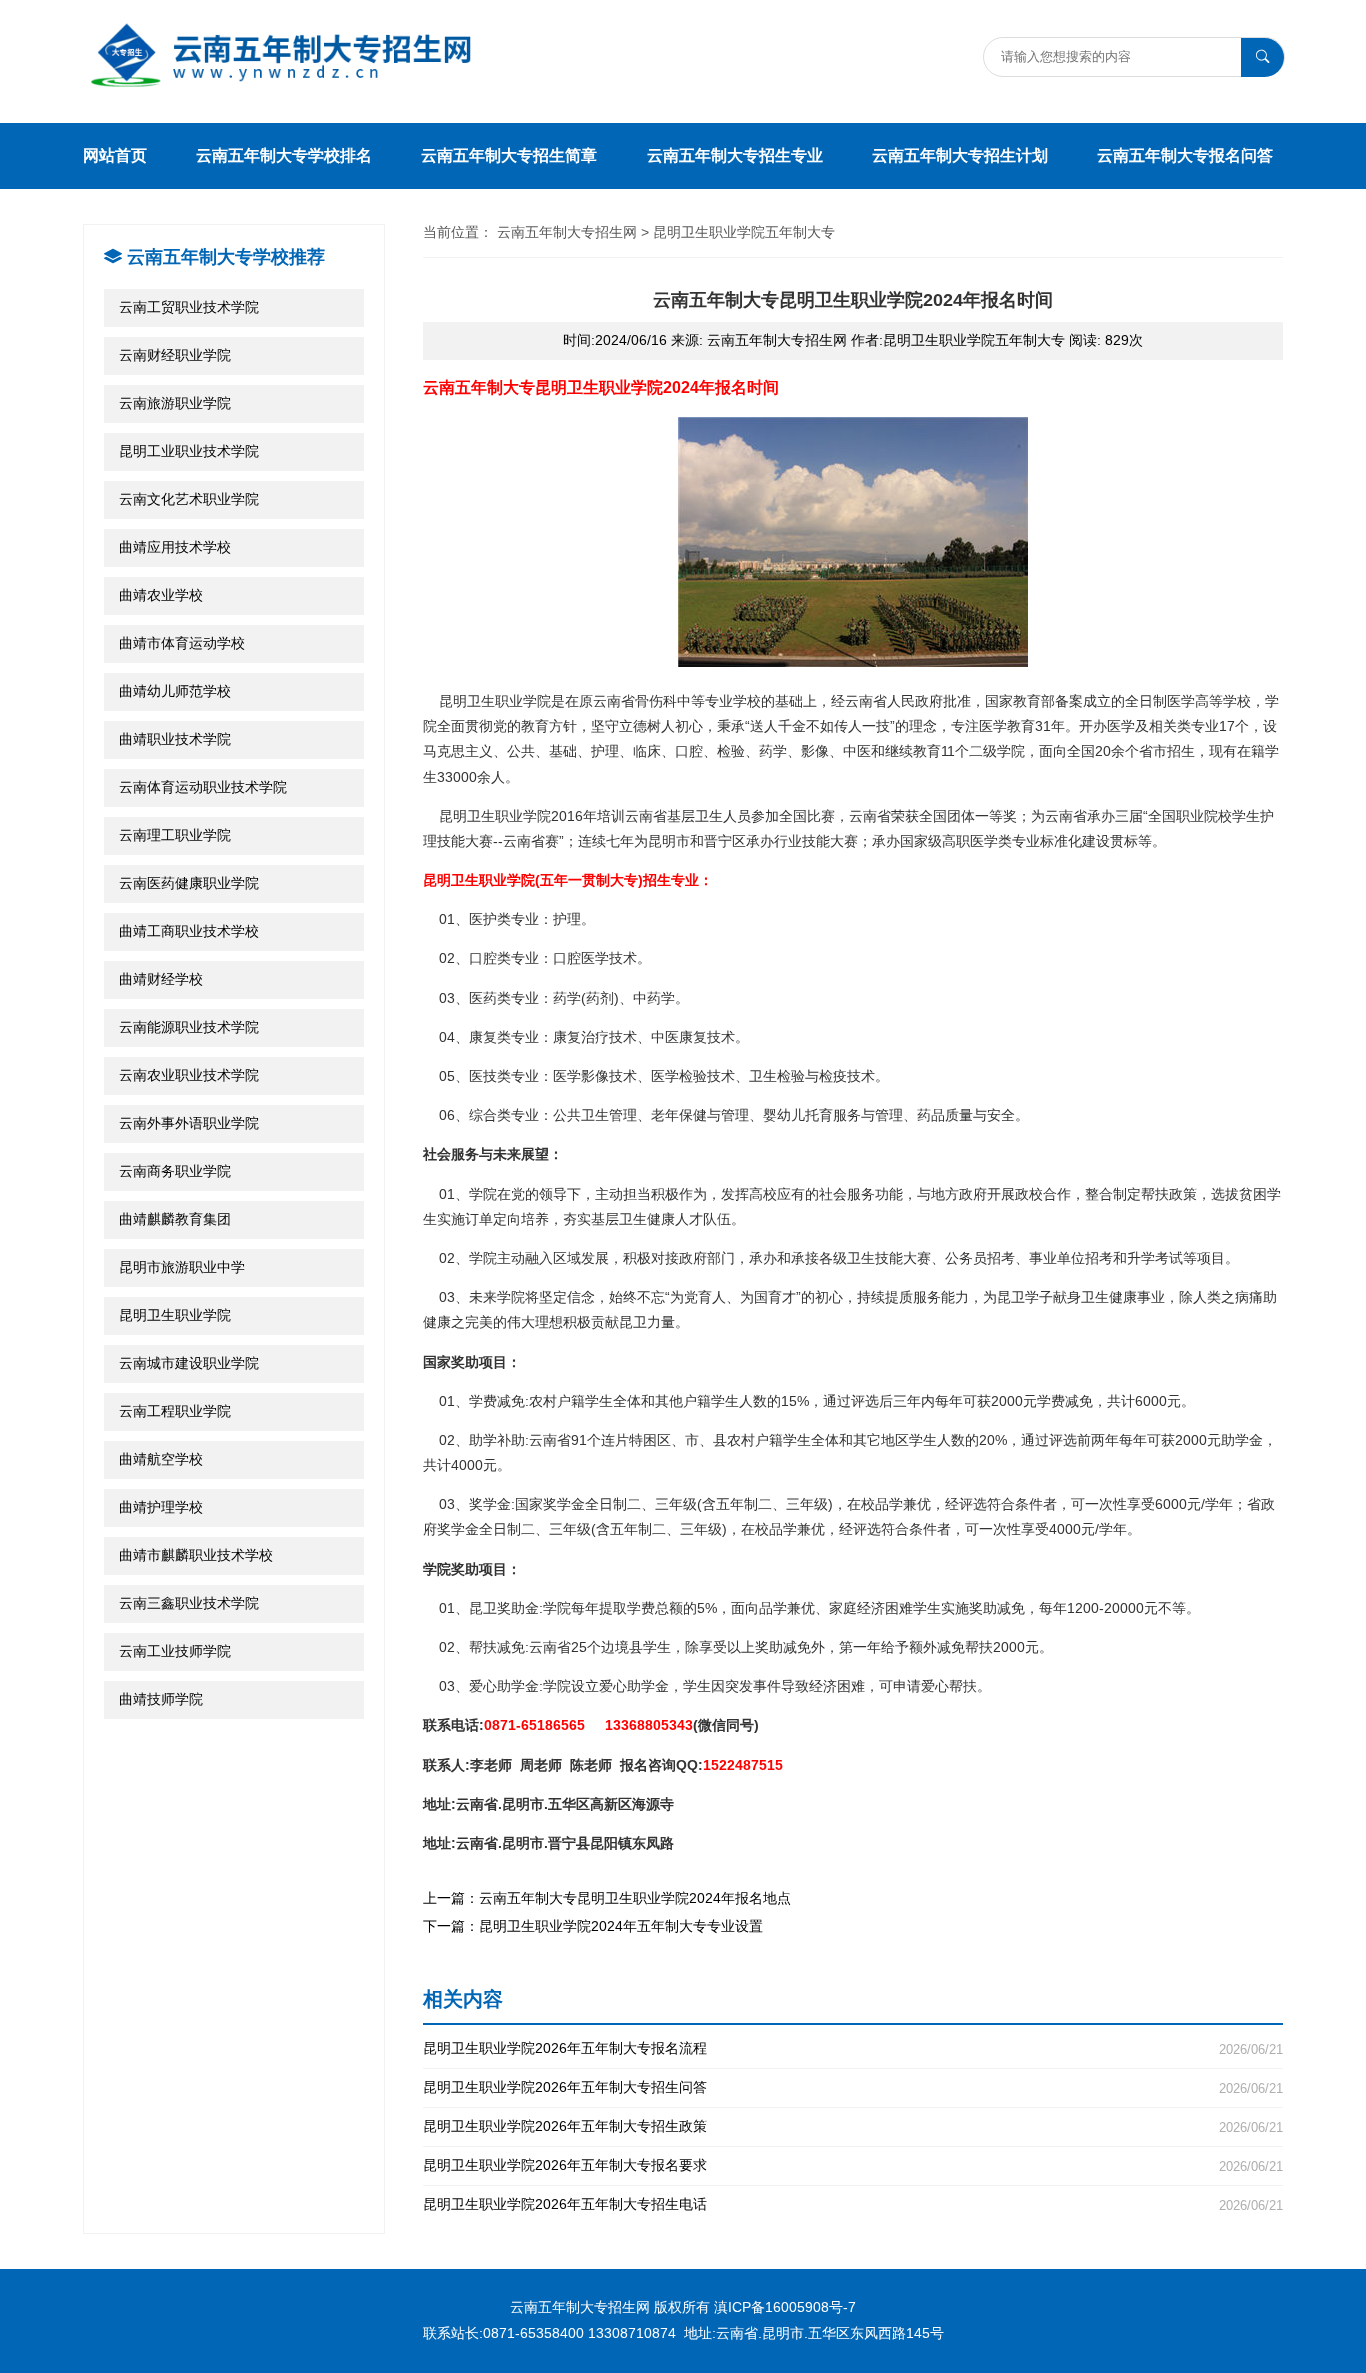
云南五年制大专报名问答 (1185, 155)
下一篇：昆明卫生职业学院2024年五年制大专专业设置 (593, 1926)
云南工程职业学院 (175, 1411)
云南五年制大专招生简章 (509, 155)
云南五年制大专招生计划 (960, 155)
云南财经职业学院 (175, 355)
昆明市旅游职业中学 (182, 1267)
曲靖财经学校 (161, 979)
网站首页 (115, 155)
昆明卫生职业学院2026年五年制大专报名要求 (853, 2165)
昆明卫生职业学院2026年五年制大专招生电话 (853, 2204)
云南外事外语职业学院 (189, 1123)
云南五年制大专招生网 (567, 232)
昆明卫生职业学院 (175, 1315)
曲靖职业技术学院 (175, 739)
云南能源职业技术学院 (189, 1027)
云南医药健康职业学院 (189, 883)
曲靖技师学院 (161, 1699)
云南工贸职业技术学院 (189, 307)
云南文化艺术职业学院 (189, 499)
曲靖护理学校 (161, 1507)
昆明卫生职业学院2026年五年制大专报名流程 (853, 2048)
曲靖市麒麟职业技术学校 (196, 1555)
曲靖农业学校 (161, 595)
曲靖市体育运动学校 (182, 643)
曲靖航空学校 (161, 1459)
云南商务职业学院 (175, 1171)
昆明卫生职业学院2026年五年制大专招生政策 (853, 2126)
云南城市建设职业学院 (189, 1363)
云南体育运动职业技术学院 (203, 787)
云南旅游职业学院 (175, 403)
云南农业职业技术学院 (189, 1075)
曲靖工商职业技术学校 (189, 931)
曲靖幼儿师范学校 (175, 691)
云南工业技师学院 (175, 1651)
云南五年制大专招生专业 (735, 155)
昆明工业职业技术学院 (189, 451)
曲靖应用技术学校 (175, 547)
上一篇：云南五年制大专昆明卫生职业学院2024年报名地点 (607, 1898)
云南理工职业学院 (175, 835)
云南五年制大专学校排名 (284, 155)
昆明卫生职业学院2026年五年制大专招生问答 (853, 2087)
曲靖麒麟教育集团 (175, 1219)
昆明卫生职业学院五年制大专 (744, 232)
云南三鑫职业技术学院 (189, 1603)
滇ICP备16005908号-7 (785, 2307)
